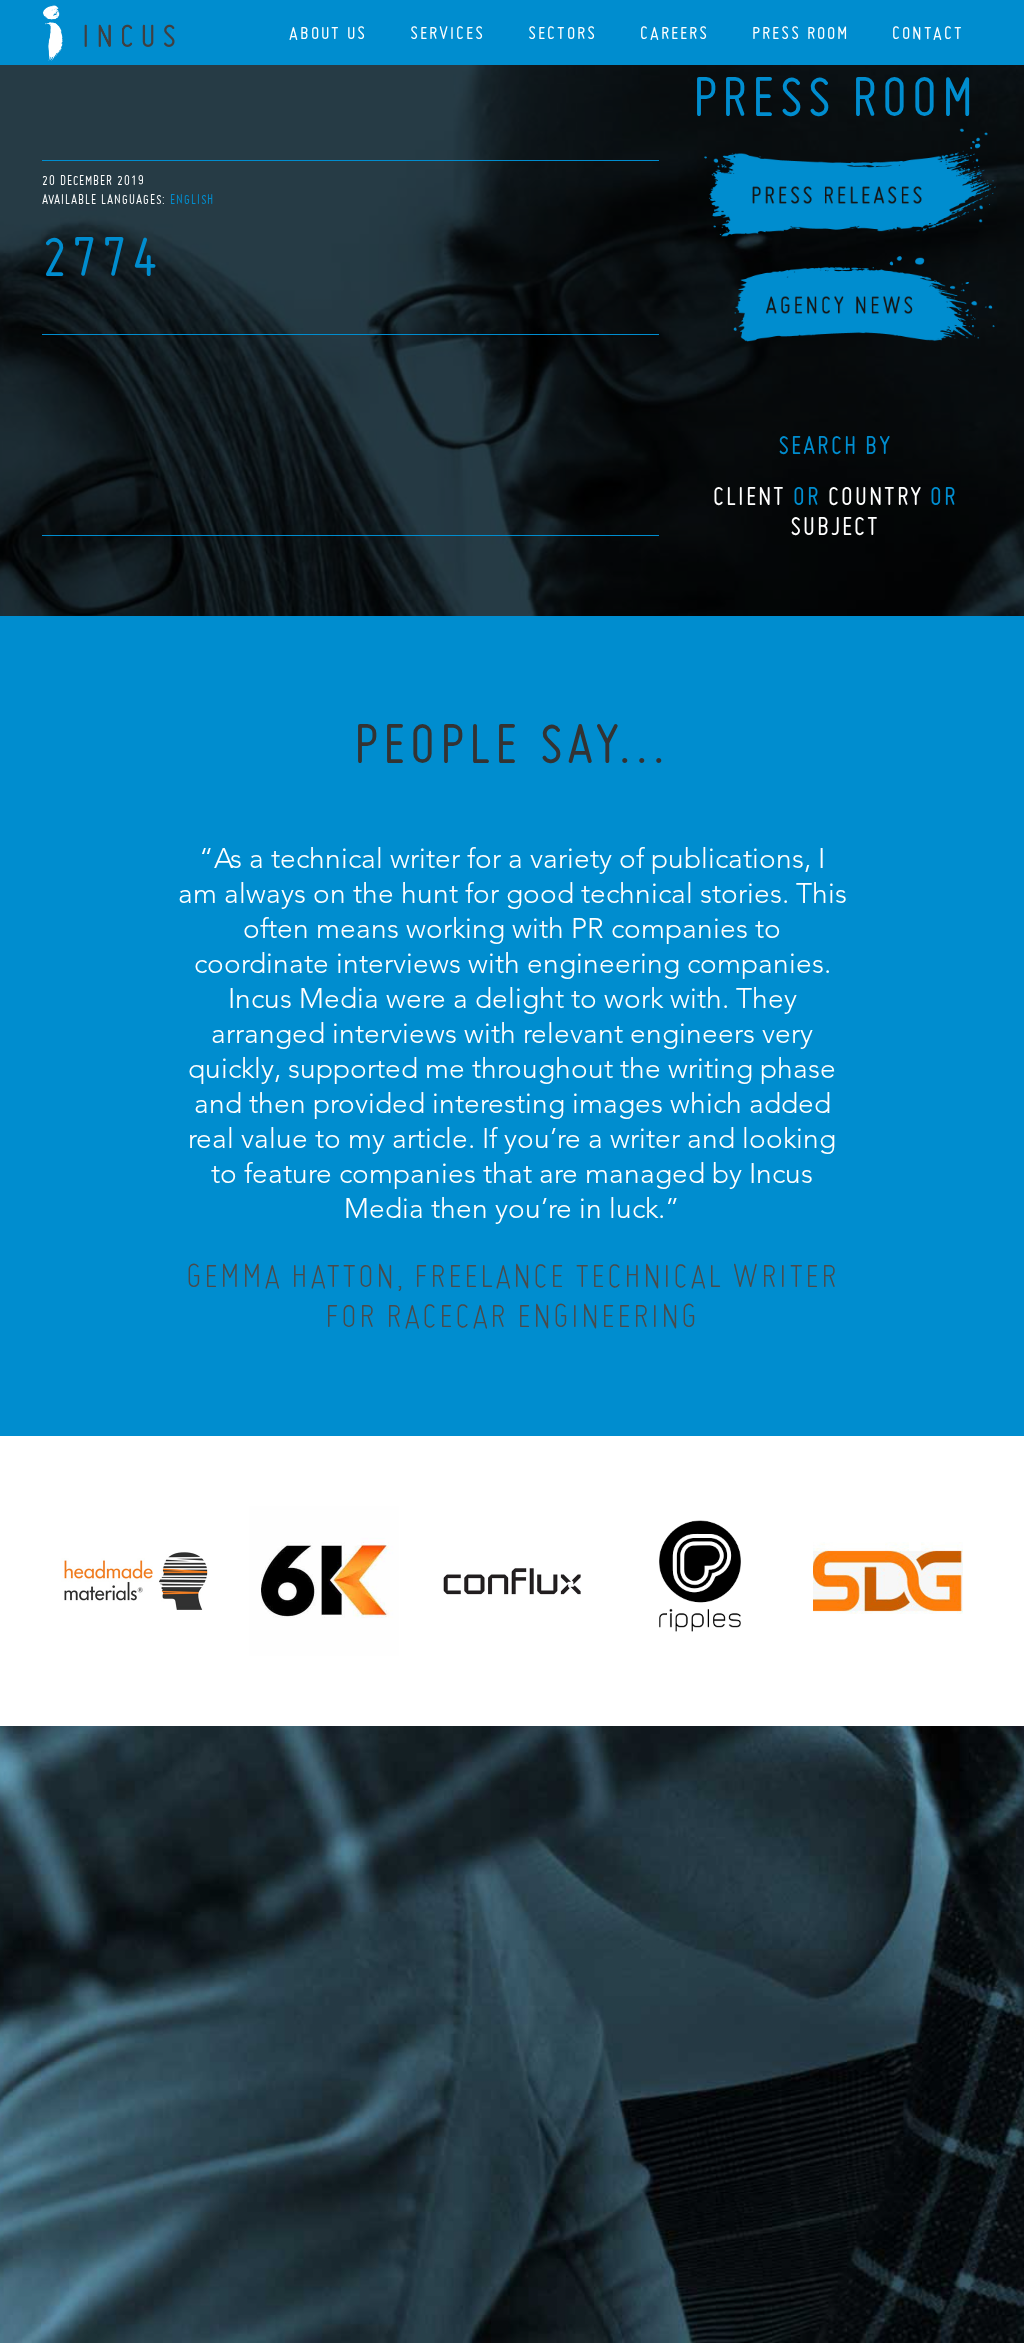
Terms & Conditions (549, 2219)
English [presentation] (192, 199)
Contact (928, 32)
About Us (328, 32)
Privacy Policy (459, 2219)
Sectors (562, 32)
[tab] (192, 199)
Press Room (800, 32)
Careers (674, 32)
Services (447, 32)
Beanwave (611, 2235)
